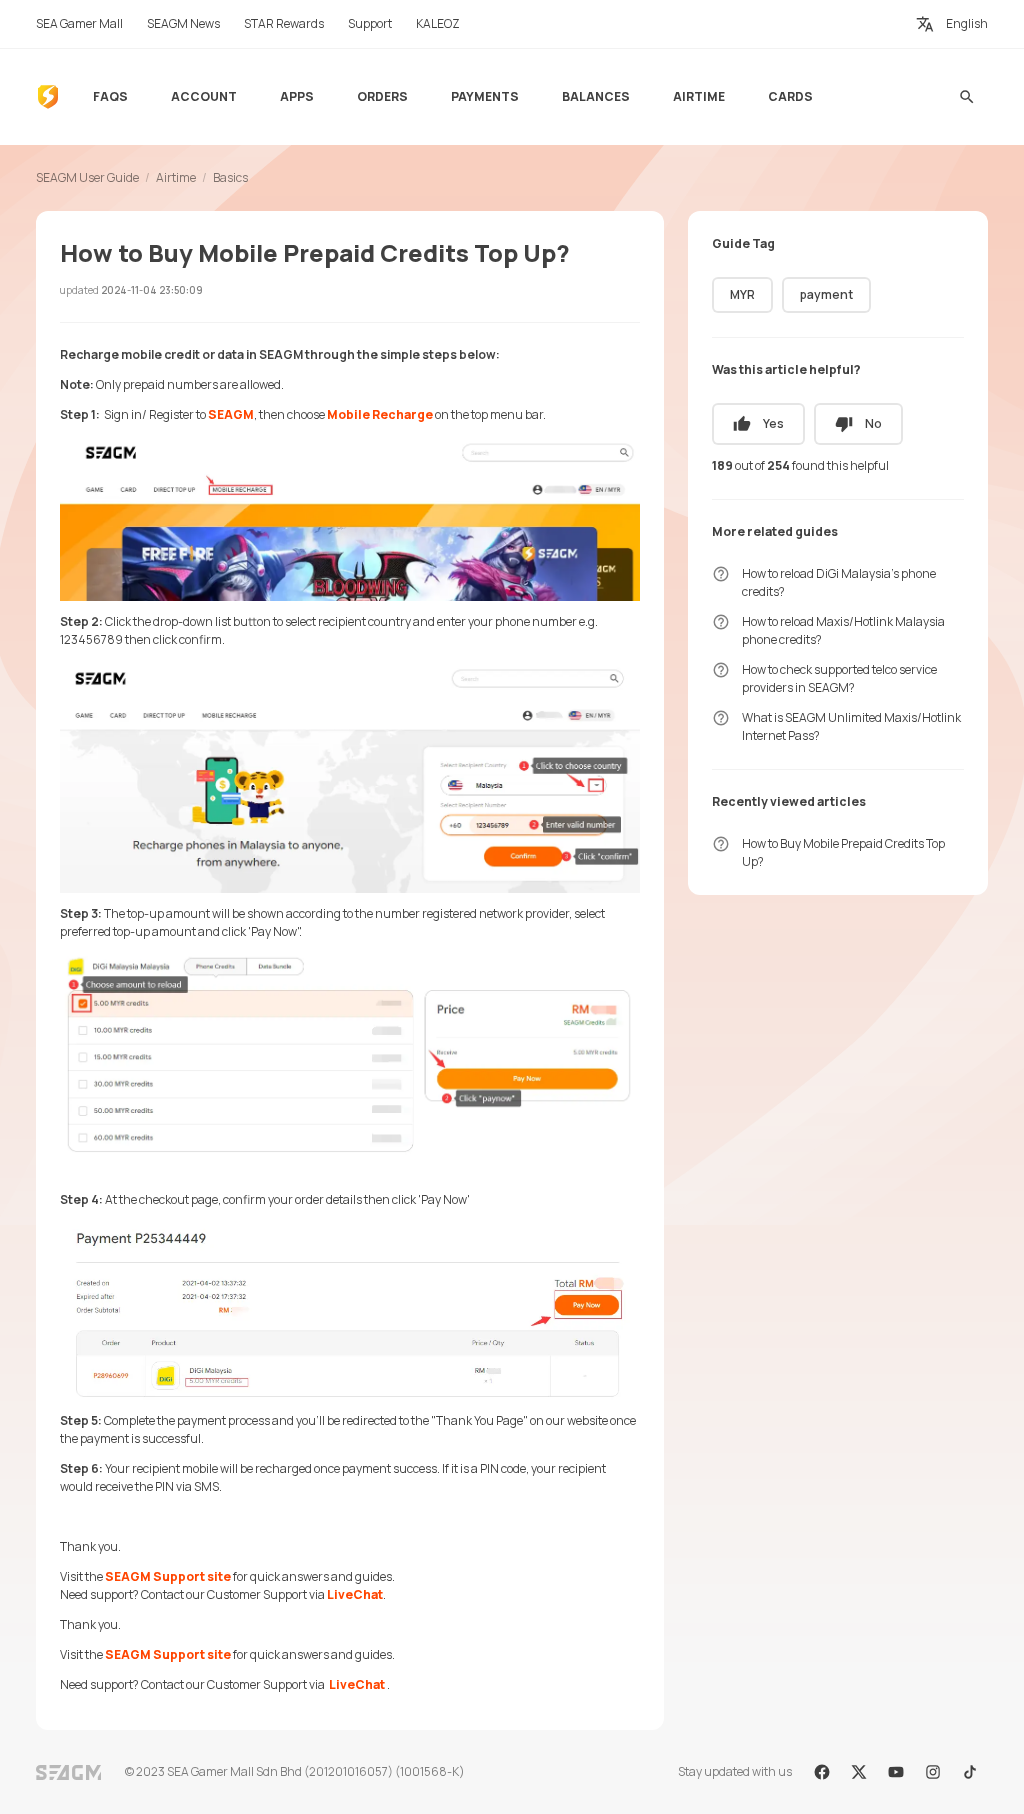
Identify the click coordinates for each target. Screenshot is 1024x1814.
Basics (230, 177)
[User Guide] (48, 97)
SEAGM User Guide (87, 177)
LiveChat (355, 1594)
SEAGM (231, 414)
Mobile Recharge (380, 414)
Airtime (176, 177)
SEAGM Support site (168, 1576)
